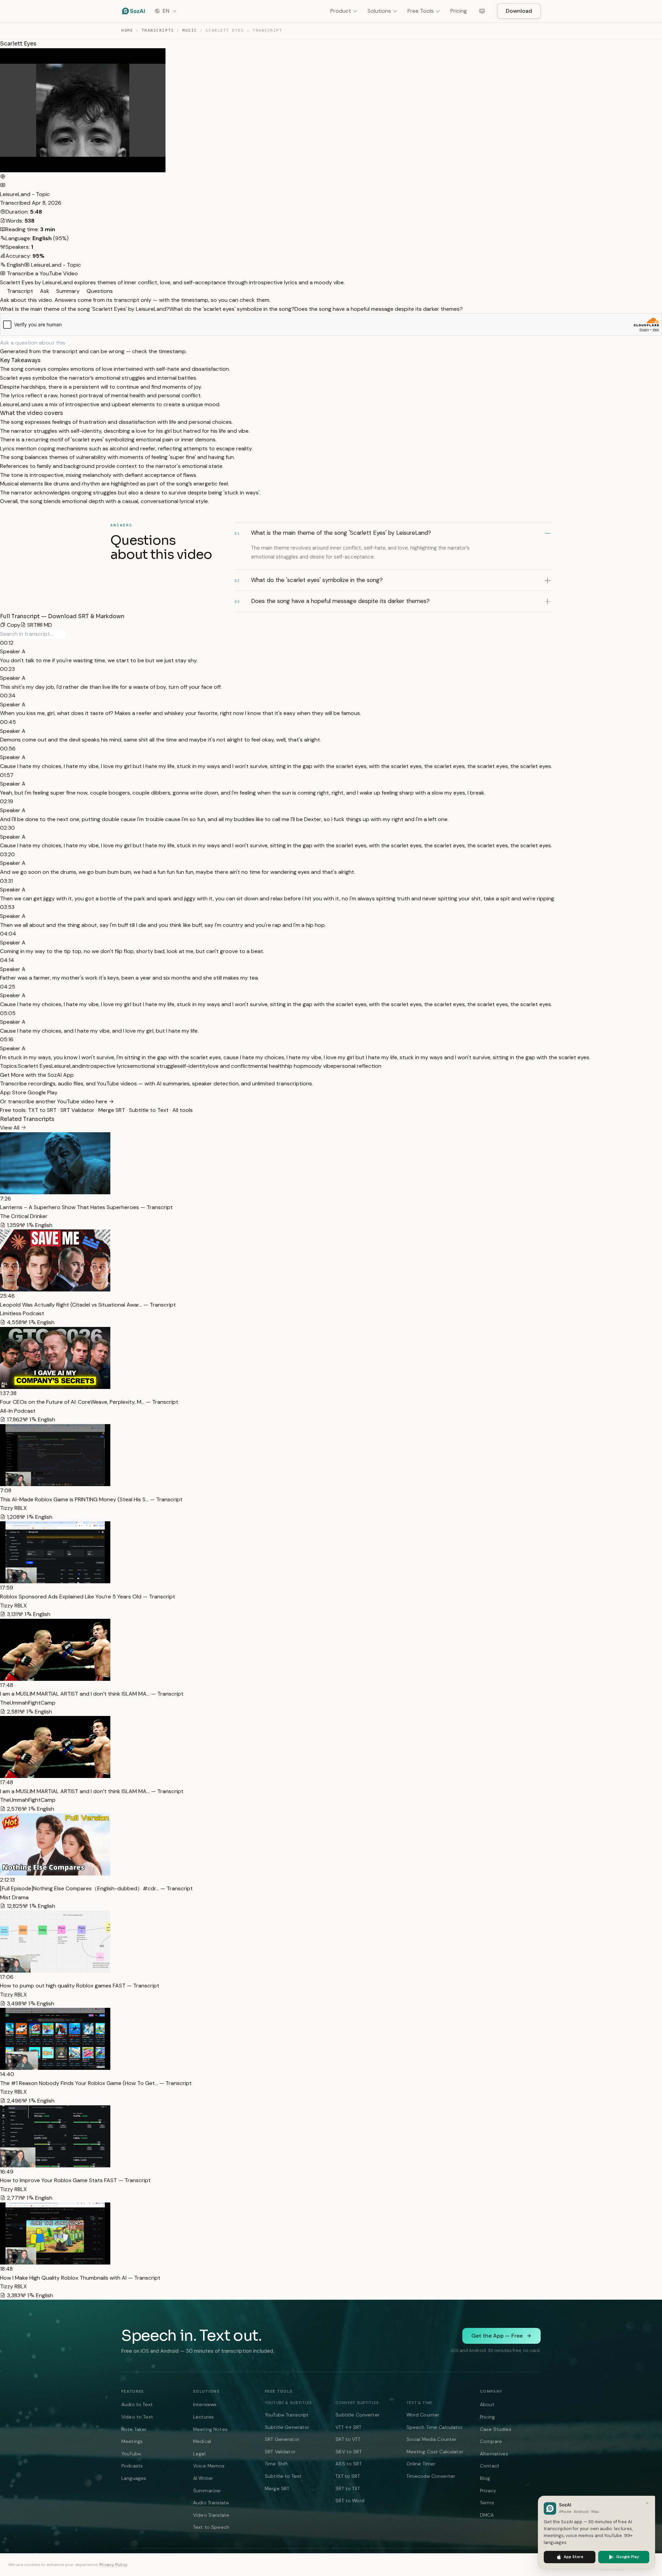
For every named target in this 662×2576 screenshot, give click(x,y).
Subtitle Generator (287, 2427)
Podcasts (132, 2466)
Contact (490, 2466)
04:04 (8, 934)
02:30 (7, 828)
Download (519, 11)
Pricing (459, 11)
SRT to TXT (348, 2488)
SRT (31, 625)
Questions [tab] (99, 291)
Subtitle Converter (358, 2415)
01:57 (7, 775)
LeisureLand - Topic (25, 194)
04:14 (7, 960)
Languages (134, 2478)
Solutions (379, 11)
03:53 (7, 907)
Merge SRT (112, 1110)
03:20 (7, 854)
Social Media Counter (432, 2439)
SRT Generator (282, 2439)
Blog (485, 2478)
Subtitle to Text (149, 1110)
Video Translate (211, 2515)
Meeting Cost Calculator (435, 2452)
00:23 (7, 669)
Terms (487, 2503)
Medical (202, 2441)
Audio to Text (137, 2404)
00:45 (8, 722)
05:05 (8, 1013)
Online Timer (421, 2464)
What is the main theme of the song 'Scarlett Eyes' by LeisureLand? (85, 309)
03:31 (6, 881)
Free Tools (421, 11)
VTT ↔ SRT (348, 2427)
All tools (183, 1110)
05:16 (7, 1039)
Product (341, 11)
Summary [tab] (67, 291)
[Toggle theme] (482, 11)
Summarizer (207, 2491)
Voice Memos (209, 2466)
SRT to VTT (348, 2439)
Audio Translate (211, 2503)
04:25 (8, 987)
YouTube (131, 2454)
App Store (14, 1092)
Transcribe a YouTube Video (42, 273)
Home (127, 30)
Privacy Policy (113, 2565)
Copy (13, 625)
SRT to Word (350, 2501)
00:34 (8, 696)
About (487, 2404)
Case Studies (496, 2429)
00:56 (8, 749)
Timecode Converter (431, 2476)
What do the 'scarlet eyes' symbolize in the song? (232, 309)
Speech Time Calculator (435, 2427)
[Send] (68, 343)
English (15, 265)
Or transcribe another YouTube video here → (57, 1101)
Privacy (488, 2491)
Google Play (43, 1092)
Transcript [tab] (19, 291)
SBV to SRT (348, 2452)
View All (10, 1128)
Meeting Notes (210, 2429)
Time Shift (276, 2464)
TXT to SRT (42, 1110)
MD (47, 625)
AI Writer (203, 2478)
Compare (491, 2441)
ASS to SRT (348, 2464)
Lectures (203, 2417)
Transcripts (158, 30)
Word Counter (423, 2415)
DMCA (487, 2515)
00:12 (7, 643)
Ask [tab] (44, 291)
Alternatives (494, 2454)
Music (190, 30)
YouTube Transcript (287, 2415)
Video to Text (137, 2417)
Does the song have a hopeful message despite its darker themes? (379, 309)
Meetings (132, 2441)
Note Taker (134, 2429)
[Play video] (3, 177)
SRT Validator (77, 1110)
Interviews (205, 2404)
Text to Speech (211, 2527)
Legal (199, 2454)
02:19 (7, 801)
